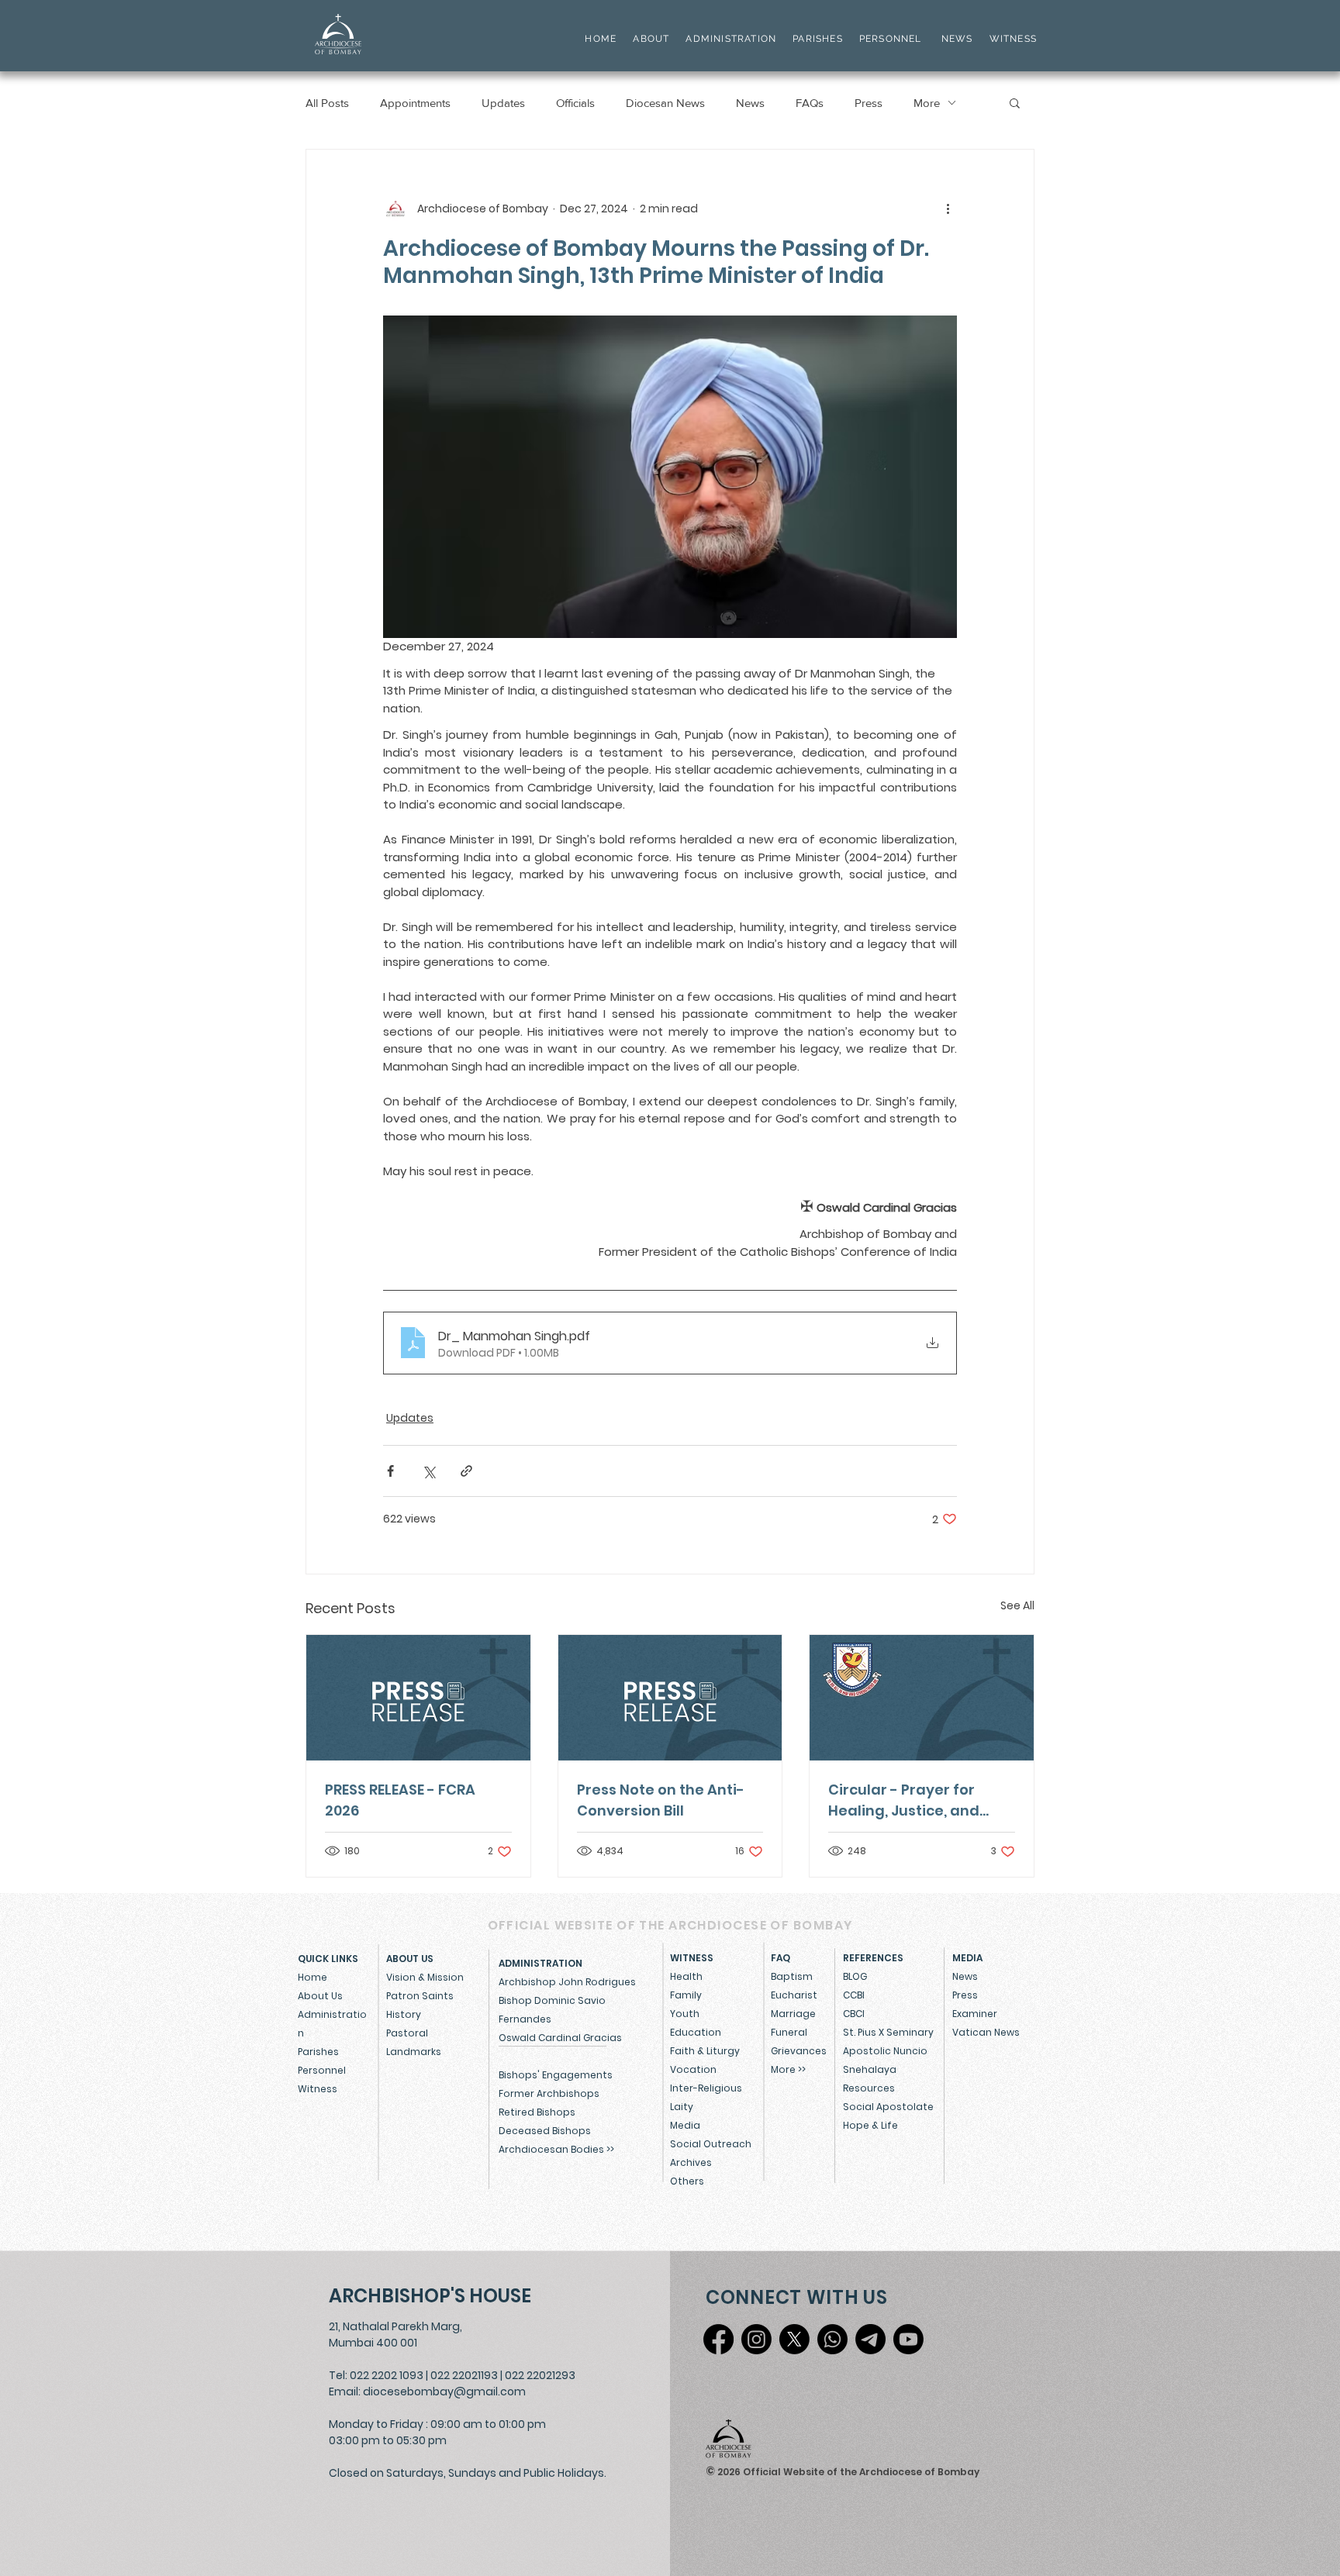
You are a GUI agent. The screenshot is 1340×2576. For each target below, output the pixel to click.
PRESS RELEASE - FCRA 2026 (400, 1800)
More (927, 103)
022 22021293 (540, 2375)
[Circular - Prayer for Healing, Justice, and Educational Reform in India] (922, 1698)
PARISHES (818, 39)
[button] (1015, 102)
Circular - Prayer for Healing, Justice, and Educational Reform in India (909, 1800)
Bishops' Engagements (556, 2075)
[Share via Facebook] (390, 1471)
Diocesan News (665, 103)
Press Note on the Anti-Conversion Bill (661, 1800)
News (750, 103)
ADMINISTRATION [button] (731, 39)
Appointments (415, 103)
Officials (575, 103)
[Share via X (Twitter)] (428, 1471)
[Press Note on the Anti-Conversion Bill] (670, 1698)
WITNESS (1011, 39)
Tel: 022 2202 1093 (376, 2375)
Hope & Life (870, 2125)
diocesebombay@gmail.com (444, 2392)
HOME (601, 39)
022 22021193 (464, 2375)
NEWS (957, 39)
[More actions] (948, 209)
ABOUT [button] (651, 39)
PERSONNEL (891, 39)
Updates (503, 103)
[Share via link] (466, 1471)
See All (1017, 1605)
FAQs (810, 103)
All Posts (327, 103)
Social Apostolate (888, 2107)
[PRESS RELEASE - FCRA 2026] (418, 1698)
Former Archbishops (549, 2093)
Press (869, 103)
